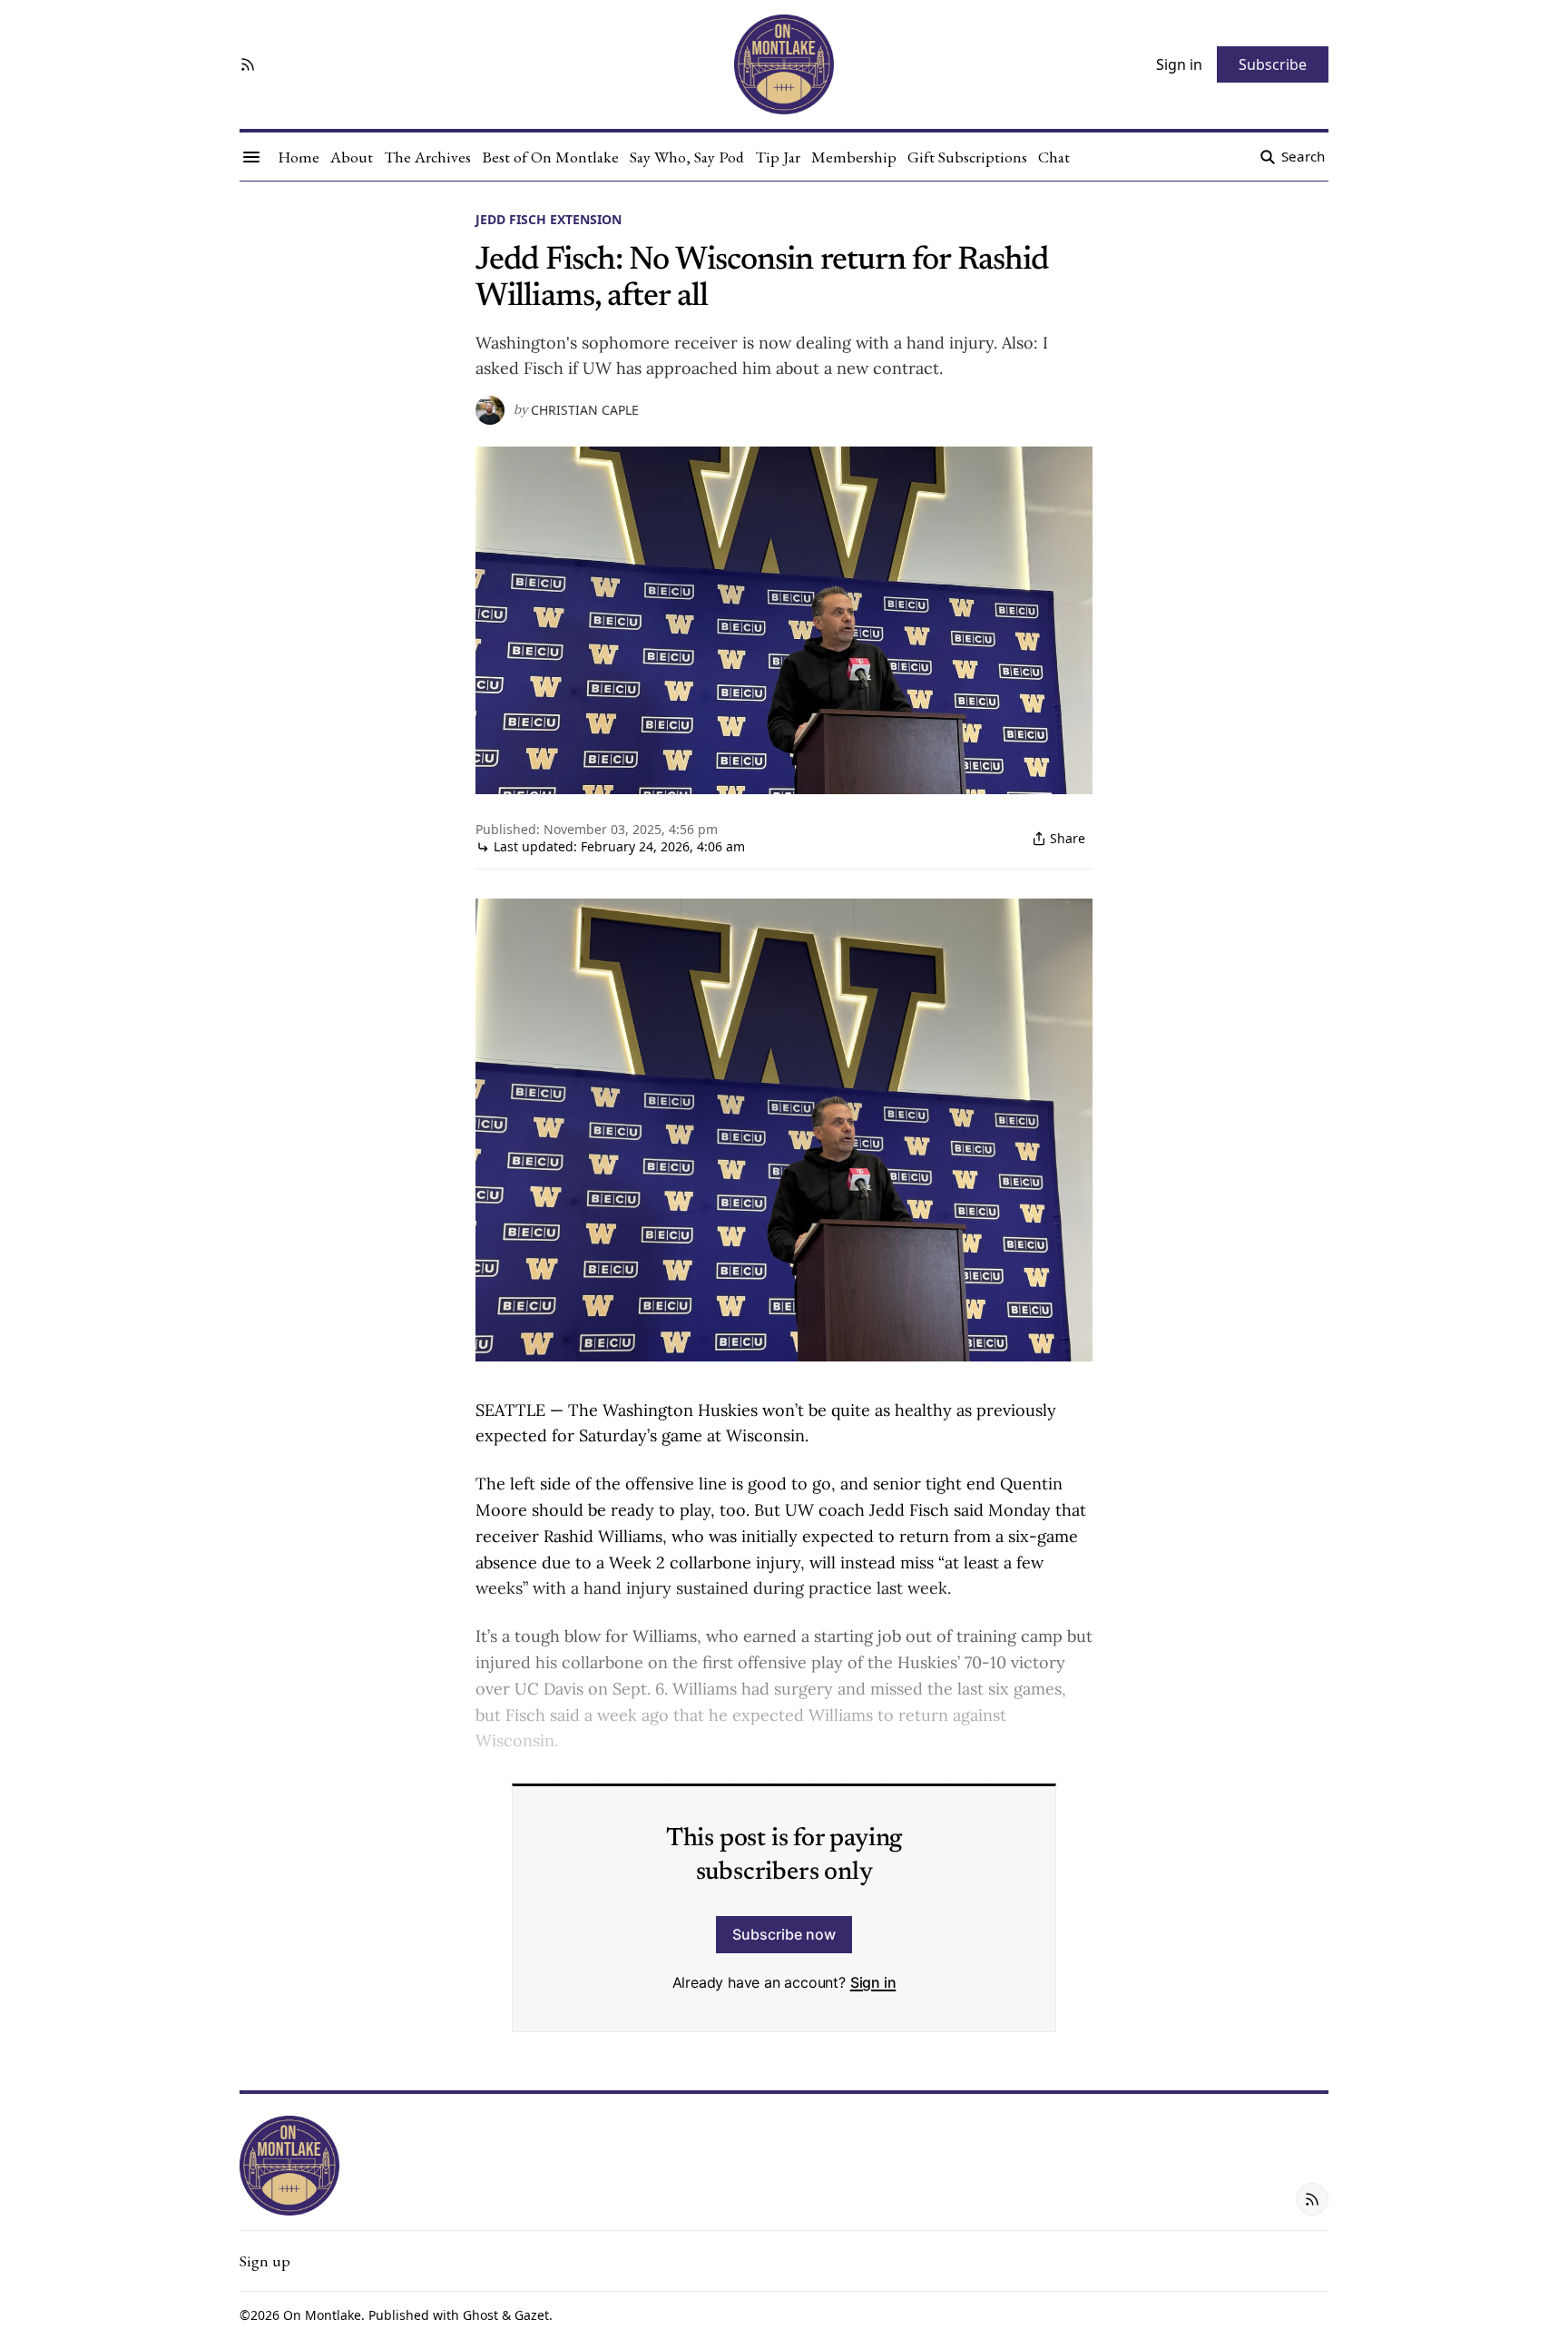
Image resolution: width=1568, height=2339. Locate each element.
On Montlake (322, 2315)
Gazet (532, 2315)
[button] (265, 2261)
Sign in (873, 1982)
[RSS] (248, 64)
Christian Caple (585, 410)
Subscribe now (784, 1934)
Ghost (480, 2315)
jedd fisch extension (549, 219)
